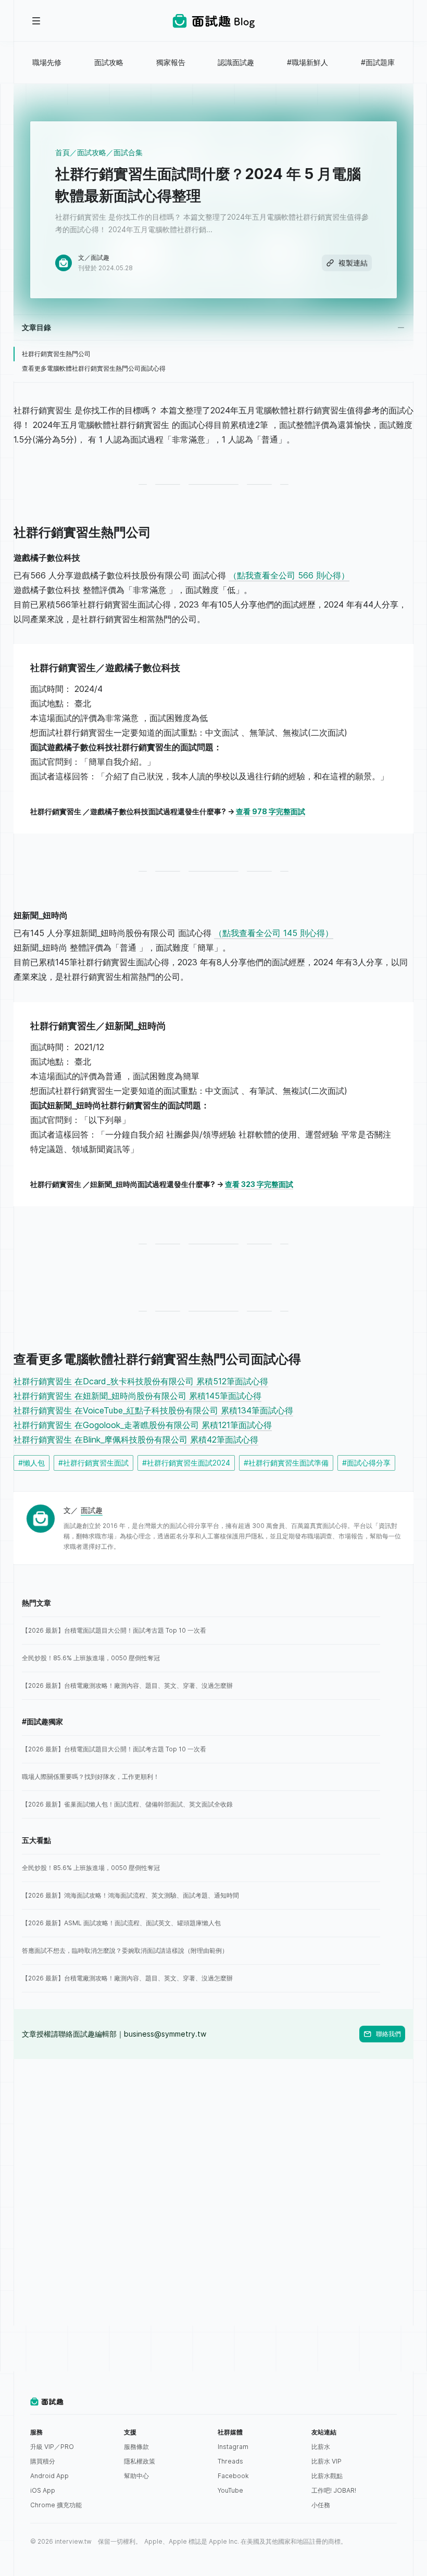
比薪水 (321, 2447)
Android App (49, 2476)
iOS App (43, 2490)
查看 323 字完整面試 (259, 1184)
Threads (230, 2461)
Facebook (233, 2476)
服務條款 (136, 2447)
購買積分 (43, 2461)
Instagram (233, 2447)
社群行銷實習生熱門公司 (56, 354)
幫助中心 (136, 2476)
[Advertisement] (213, 2132)
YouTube (230, 2490)
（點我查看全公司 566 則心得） (289, 575)
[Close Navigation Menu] (36, 21)
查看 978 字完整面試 (271, 811)
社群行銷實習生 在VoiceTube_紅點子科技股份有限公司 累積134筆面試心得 (153, 1410)
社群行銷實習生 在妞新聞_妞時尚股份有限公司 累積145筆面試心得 (137, 1396)
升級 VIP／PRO (52, 2447)
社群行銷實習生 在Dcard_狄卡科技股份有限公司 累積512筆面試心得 (141, 1381)
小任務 (321, 2505)
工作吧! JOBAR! (334, 2490)
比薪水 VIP (326, 2461)
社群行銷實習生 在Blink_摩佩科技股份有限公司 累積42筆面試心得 (136, 1439)
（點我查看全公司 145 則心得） (274, 933)
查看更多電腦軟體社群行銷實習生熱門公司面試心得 (94, 368)
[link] (201, 1631)
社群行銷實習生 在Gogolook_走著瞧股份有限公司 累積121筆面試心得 (143, 1425)
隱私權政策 (140, 2461)
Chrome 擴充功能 (56, 2505)
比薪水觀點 (327, 2476)
